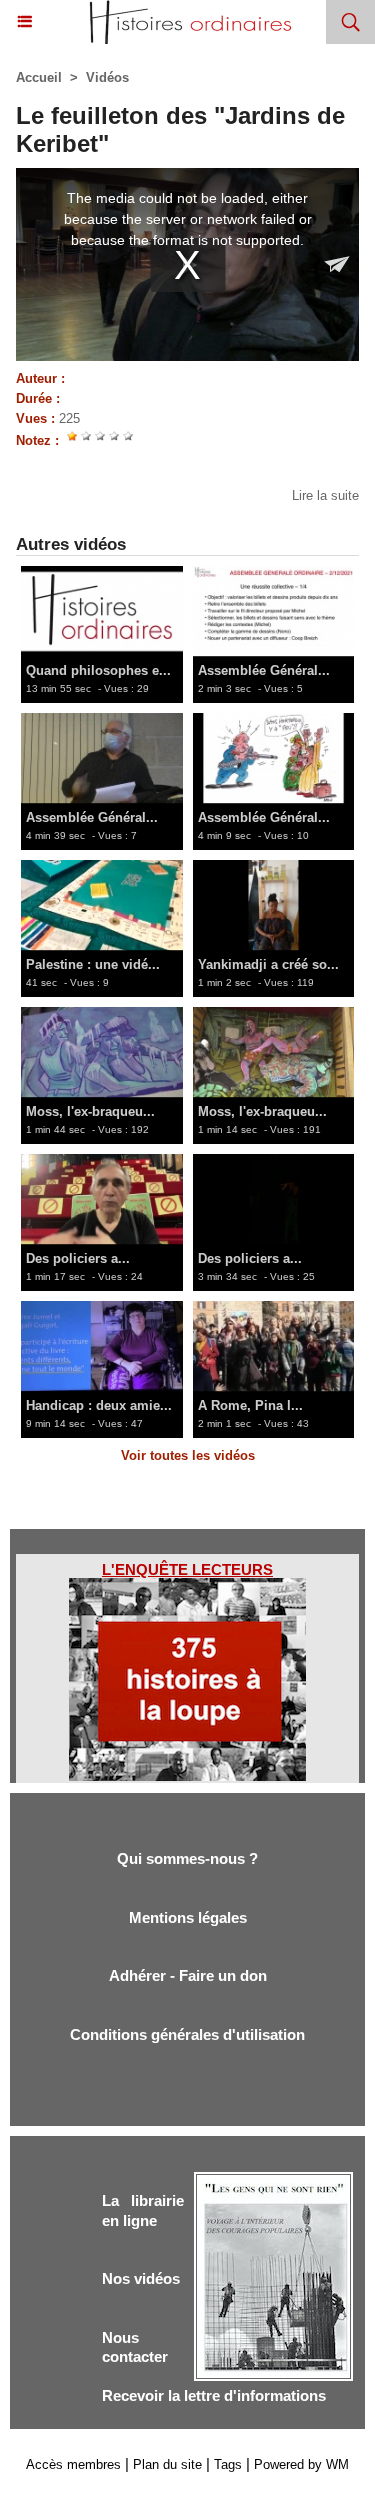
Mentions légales (188, 1917)
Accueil (39, 77)
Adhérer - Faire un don (188, 1975)
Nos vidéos (141, 2278)
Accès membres (73, 2464)
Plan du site (167, 2464)
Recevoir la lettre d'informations (214, 2395)
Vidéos (107, 77)
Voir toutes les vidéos (188, 1455)
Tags (228, 2464)
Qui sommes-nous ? (187, 1858)
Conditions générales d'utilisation (187, 2034)
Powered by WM (301, 2464)
